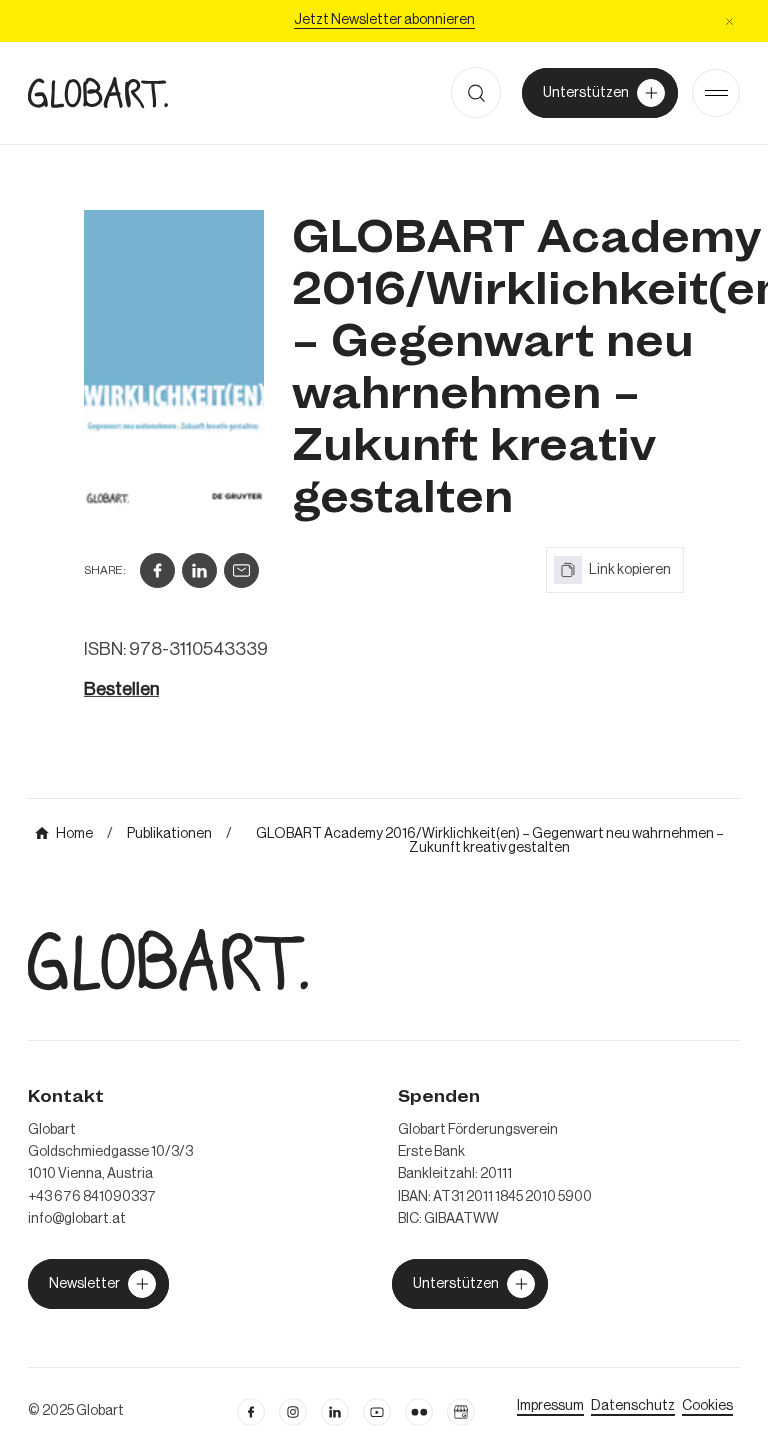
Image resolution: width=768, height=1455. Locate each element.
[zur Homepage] (98, 92)
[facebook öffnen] (251, 1412)
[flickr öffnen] (419, 1412)
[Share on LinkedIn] (199, 570)
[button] (729, 21)
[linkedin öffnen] (377, 1412)
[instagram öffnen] (293, 1412)
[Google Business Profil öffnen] (461, 1412)
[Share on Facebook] (157, 570)
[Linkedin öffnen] (335, 1412)
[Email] (241, 570)
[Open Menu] (716, 93)
